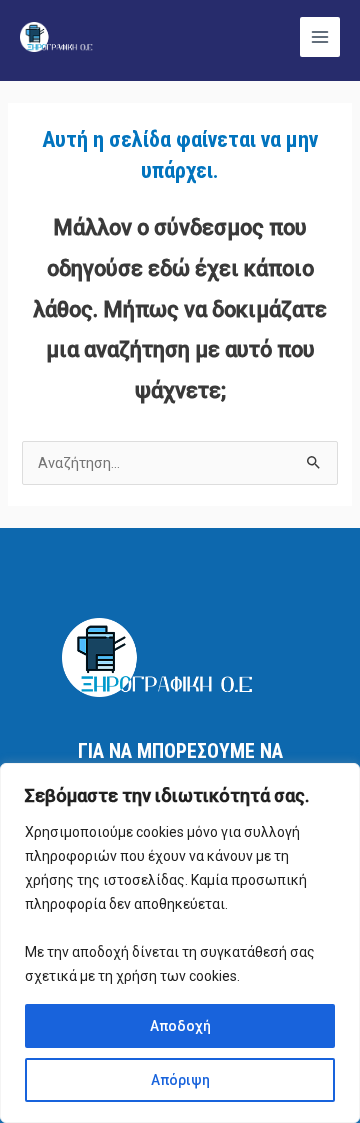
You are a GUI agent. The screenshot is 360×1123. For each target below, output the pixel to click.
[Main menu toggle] (320, 37)
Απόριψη (180, 1080)
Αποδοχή (180, 1026)
